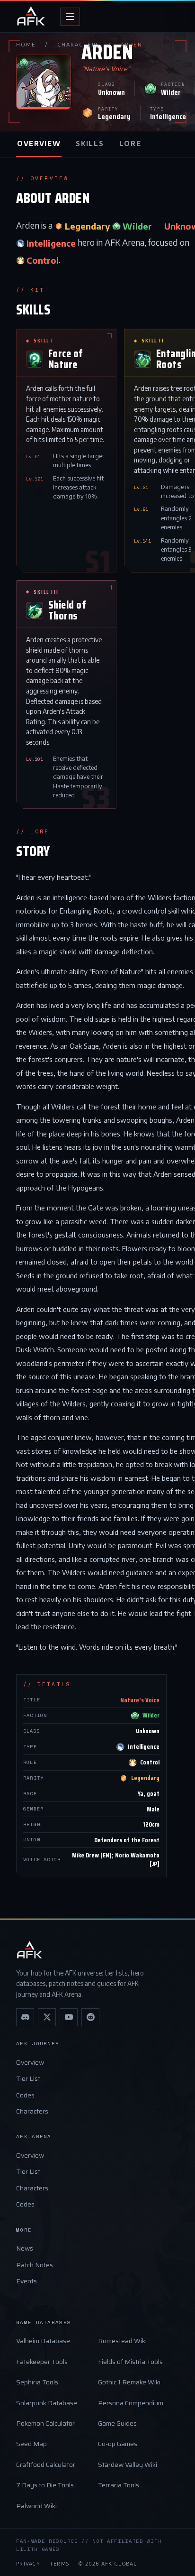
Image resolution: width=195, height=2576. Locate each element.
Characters (32, 2111)
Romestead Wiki (122, 2341)
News (25, 2248)
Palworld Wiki (36, 2506)
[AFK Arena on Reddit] (90, 2017)
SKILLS (90, 143)
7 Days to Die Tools (45, 2485)
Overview (30, 2062)
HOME (26, 44)
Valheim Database (43, 2341)
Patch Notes (35, 2265)
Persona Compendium (131, 2403)
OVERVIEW (39, 143)
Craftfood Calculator (46, 2465)
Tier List (28, 2078)
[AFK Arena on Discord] (25, 2017)
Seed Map (31, 2444)
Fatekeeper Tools (42, 2362)
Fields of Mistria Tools (130, 2362)
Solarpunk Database (47, 2403)
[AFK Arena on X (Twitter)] (47, 2017)
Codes (25, 2095)
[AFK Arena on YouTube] (69, 2017)
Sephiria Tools (37, 2382)
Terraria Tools (119, 2485)
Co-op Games (118, 2444)
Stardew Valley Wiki (128, 2465)
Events (27, 2281)
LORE (130, 143)
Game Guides (117, 2423)
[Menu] (70, 17)
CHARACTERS (78, 44)
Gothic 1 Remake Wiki (129, 2382)
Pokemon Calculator (45, 2423)
